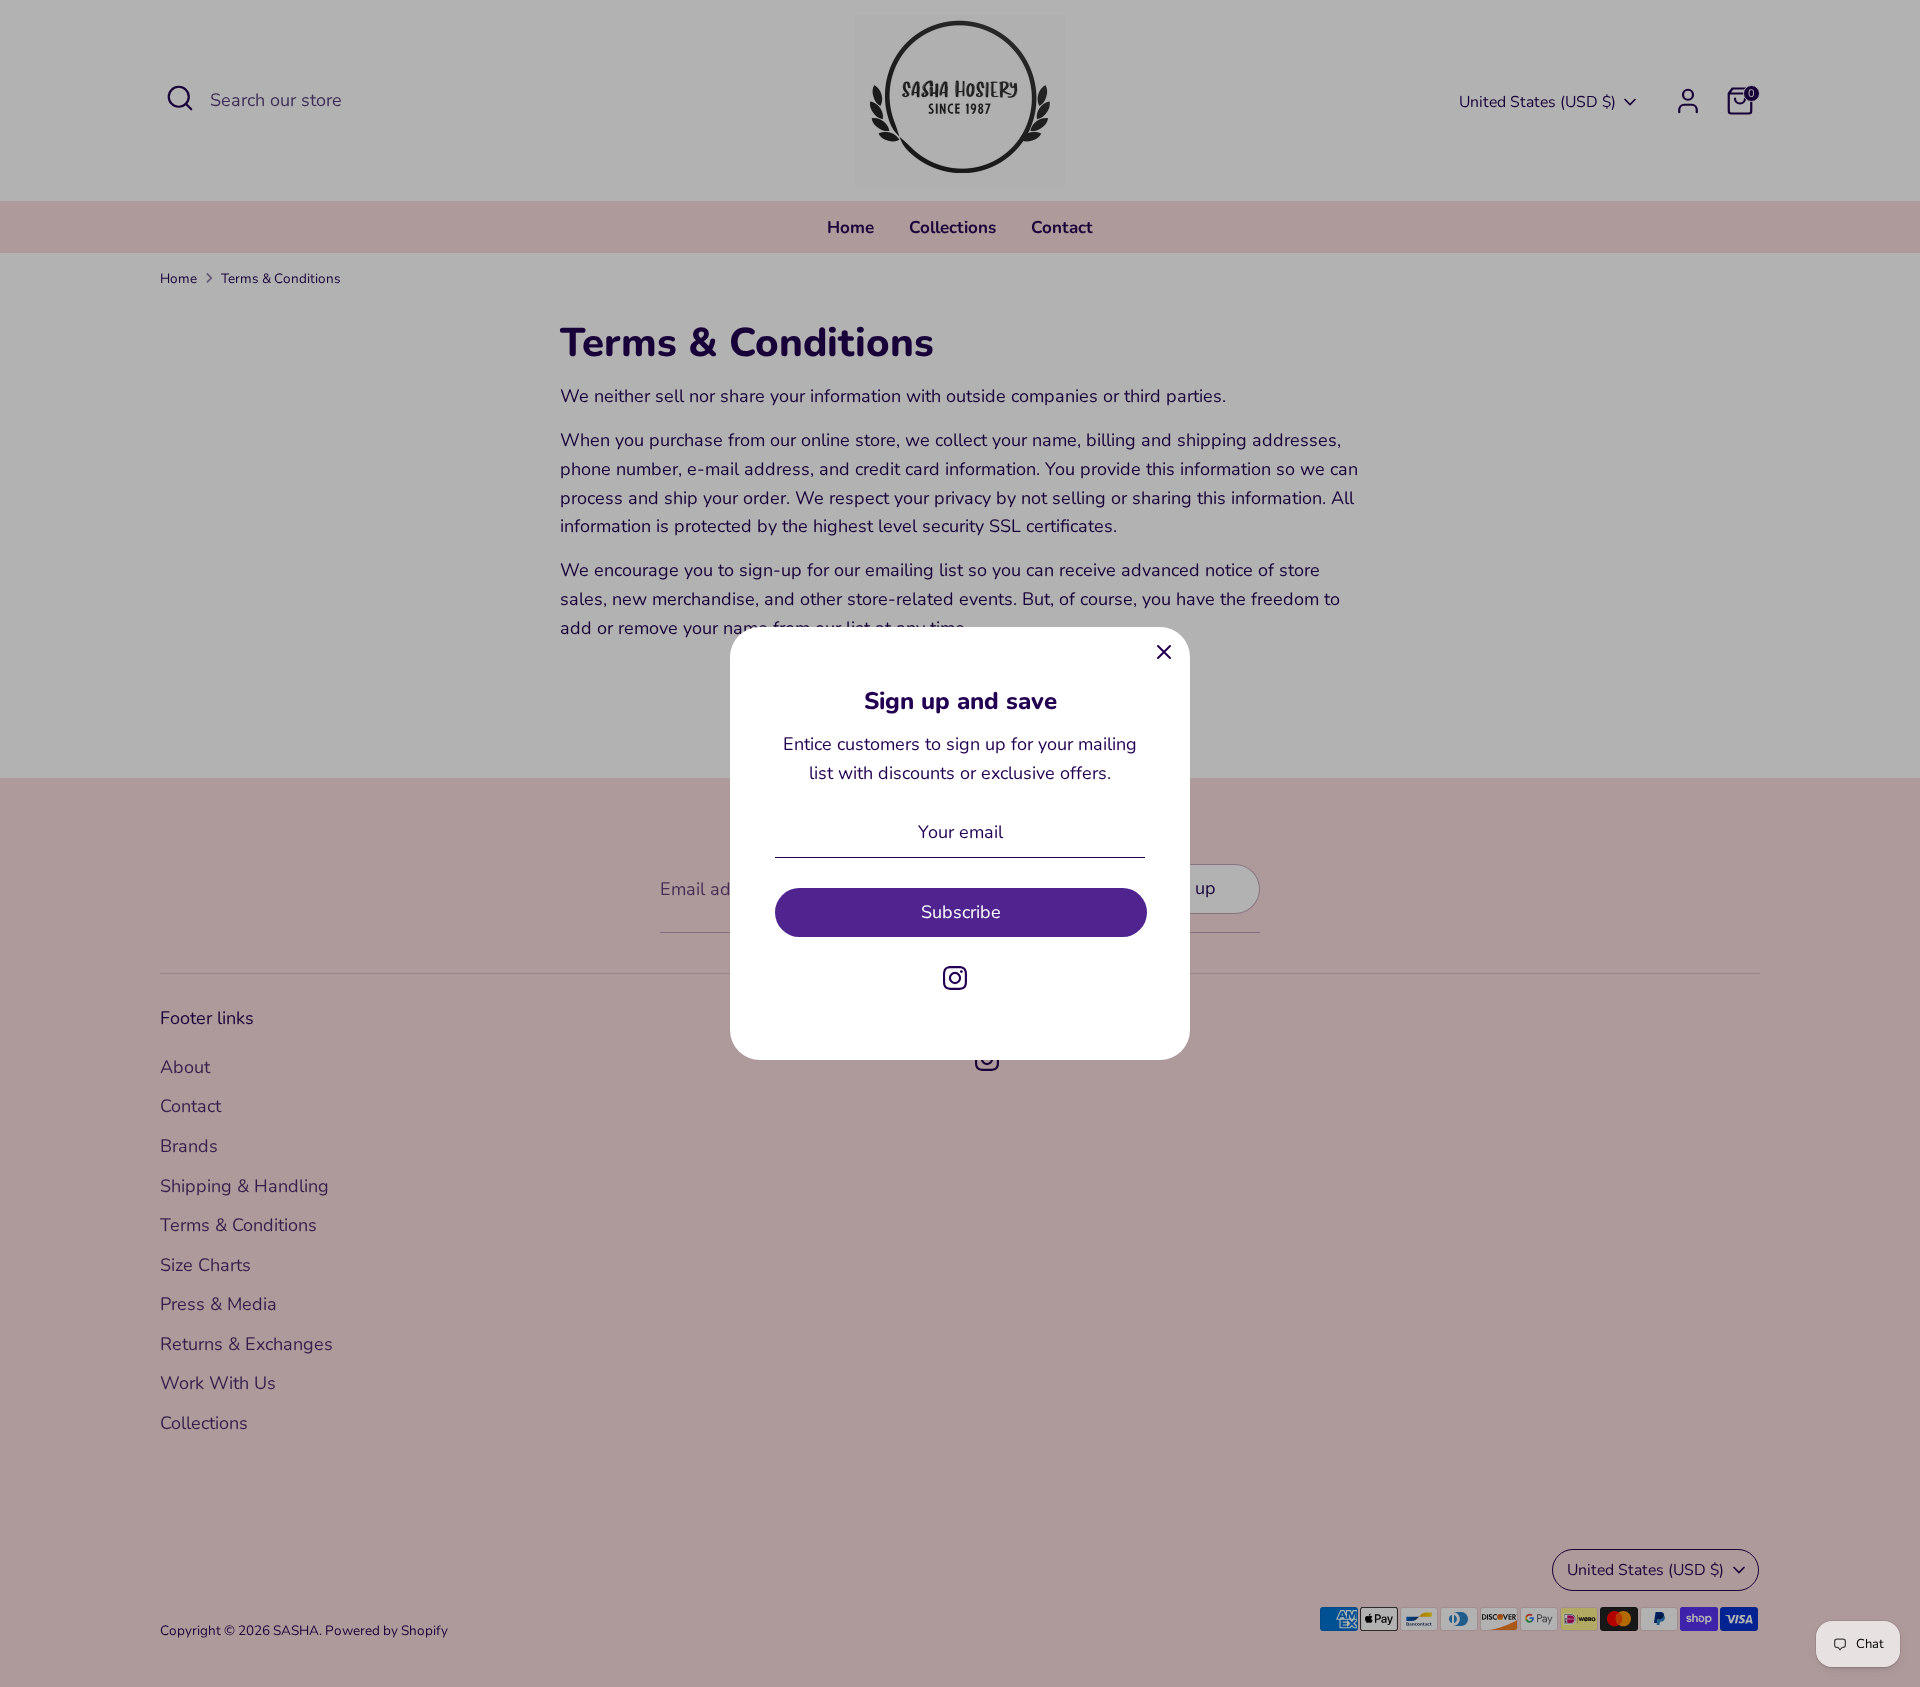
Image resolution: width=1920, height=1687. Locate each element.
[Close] (1164, 653)
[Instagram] (955, 978)
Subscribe (961, 912)
